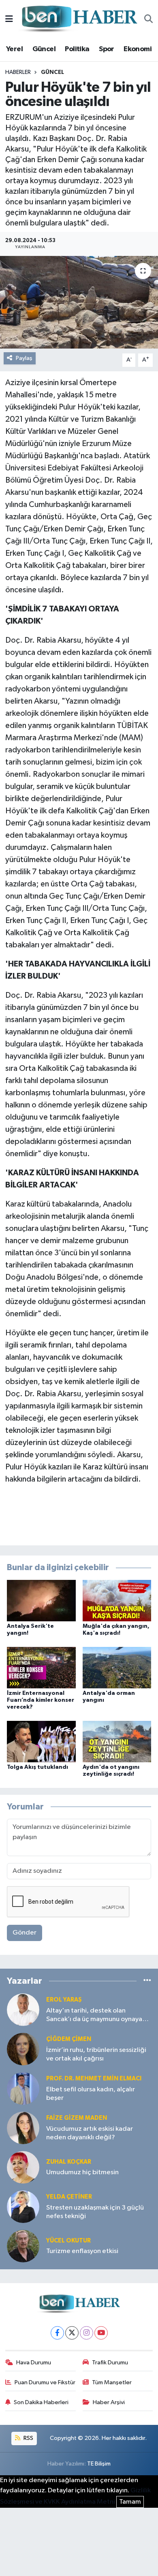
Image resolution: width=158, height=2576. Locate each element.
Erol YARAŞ (64, 2000)
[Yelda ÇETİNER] (23, 2207)
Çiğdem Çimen (69, 2039)
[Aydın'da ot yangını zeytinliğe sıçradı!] (117, 1741)
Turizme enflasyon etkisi (82, 2251)
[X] (72, 2333)
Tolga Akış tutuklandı (37, 1767)
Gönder (25, 1933)
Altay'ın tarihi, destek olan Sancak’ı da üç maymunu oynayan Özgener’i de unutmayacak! (96, 2016)
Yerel (14, 49)
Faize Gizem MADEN (77, 2118)
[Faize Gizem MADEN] (23, 2128)
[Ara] (148, 19)
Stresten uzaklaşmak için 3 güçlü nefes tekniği (95, 2212)
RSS (28, 2438)
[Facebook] (57, 2333)
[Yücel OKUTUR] (23, 2246)
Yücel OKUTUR (68, 2241)
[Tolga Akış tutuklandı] (41, 1741)
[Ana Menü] (9, 19)
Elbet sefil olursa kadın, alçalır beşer (91, 2094)
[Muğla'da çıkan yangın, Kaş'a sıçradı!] (117, 1600)
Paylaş (24, 358)
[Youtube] (101, 2333)
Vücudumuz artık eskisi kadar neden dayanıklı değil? (90, 2133)
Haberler (18, 72)
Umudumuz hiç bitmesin (82, 2172)
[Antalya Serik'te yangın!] (41, 1600)
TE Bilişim (99, 2464)
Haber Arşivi (109, 2402)
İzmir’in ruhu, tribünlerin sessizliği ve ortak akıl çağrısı (96, 2054)
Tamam (130, 2502)
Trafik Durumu (110, 2363)
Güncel (44, 49)
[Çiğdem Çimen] (23, 2049)
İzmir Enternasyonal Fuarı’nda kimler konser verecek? (41, 1700)
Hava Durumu (34, 2363)
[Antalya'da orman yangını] (117, 1667)
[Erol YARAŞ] (23, 2009)
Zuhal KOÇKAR (69, 2162)
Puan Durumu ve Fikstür (45, 2382)
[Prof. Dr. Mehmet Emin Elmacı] (23, 2088)
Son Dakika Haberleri (41, 2402)
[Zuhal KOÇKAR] (23, 2167)
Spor (107, 49)
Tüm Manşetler (112, 2382)
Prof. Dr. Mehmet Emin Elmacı (94, 2079)
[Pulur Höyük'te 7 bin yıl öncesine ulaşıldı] (79, 302)
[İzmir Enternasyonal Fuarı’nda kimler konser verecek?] (41, 1667)
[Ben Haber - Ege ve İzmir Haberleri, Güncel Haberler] (79, 19)
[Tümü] (147, 1981)
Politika (77, 49)
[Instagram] (86, 2333)
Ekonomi (138, 49)
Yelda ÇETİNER (69, 2197)
